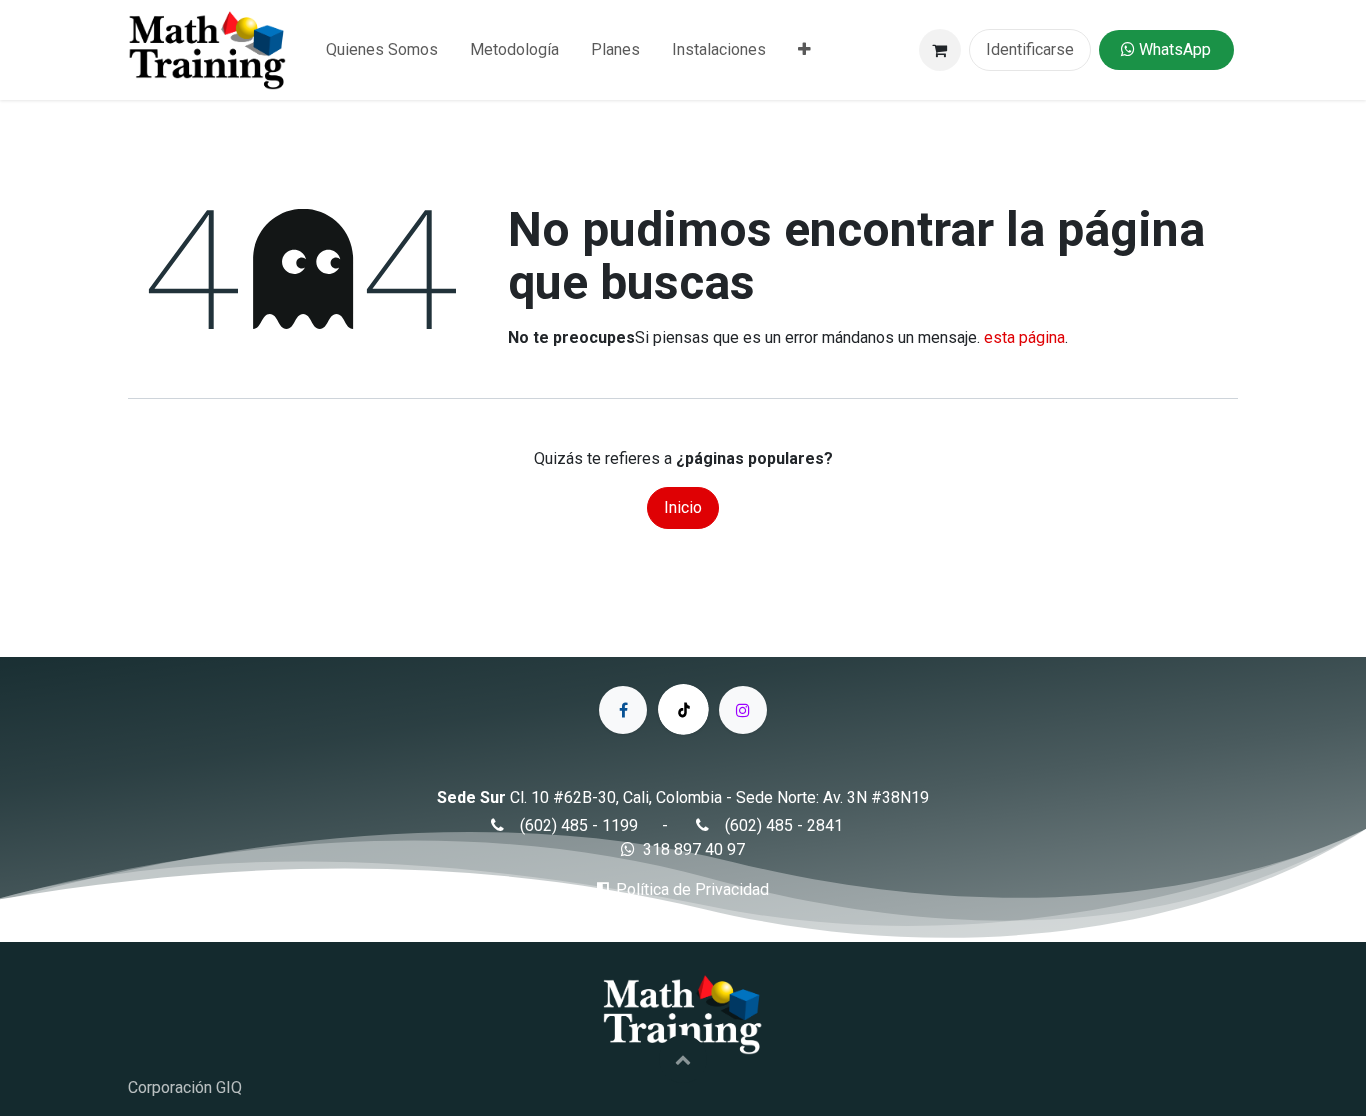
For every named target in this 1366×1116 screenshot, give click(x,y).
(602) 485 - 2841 (784, 825)
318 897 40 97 (694, 849)
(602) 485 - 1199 (579, 825)
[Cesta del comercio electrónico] (940, 50)
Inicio (683, 507)
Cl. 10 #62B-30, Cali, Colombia (616, 797)
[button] (683, 1059)
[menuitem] (382, 50)
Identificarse (1030, 49)
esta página (1024, 337)
